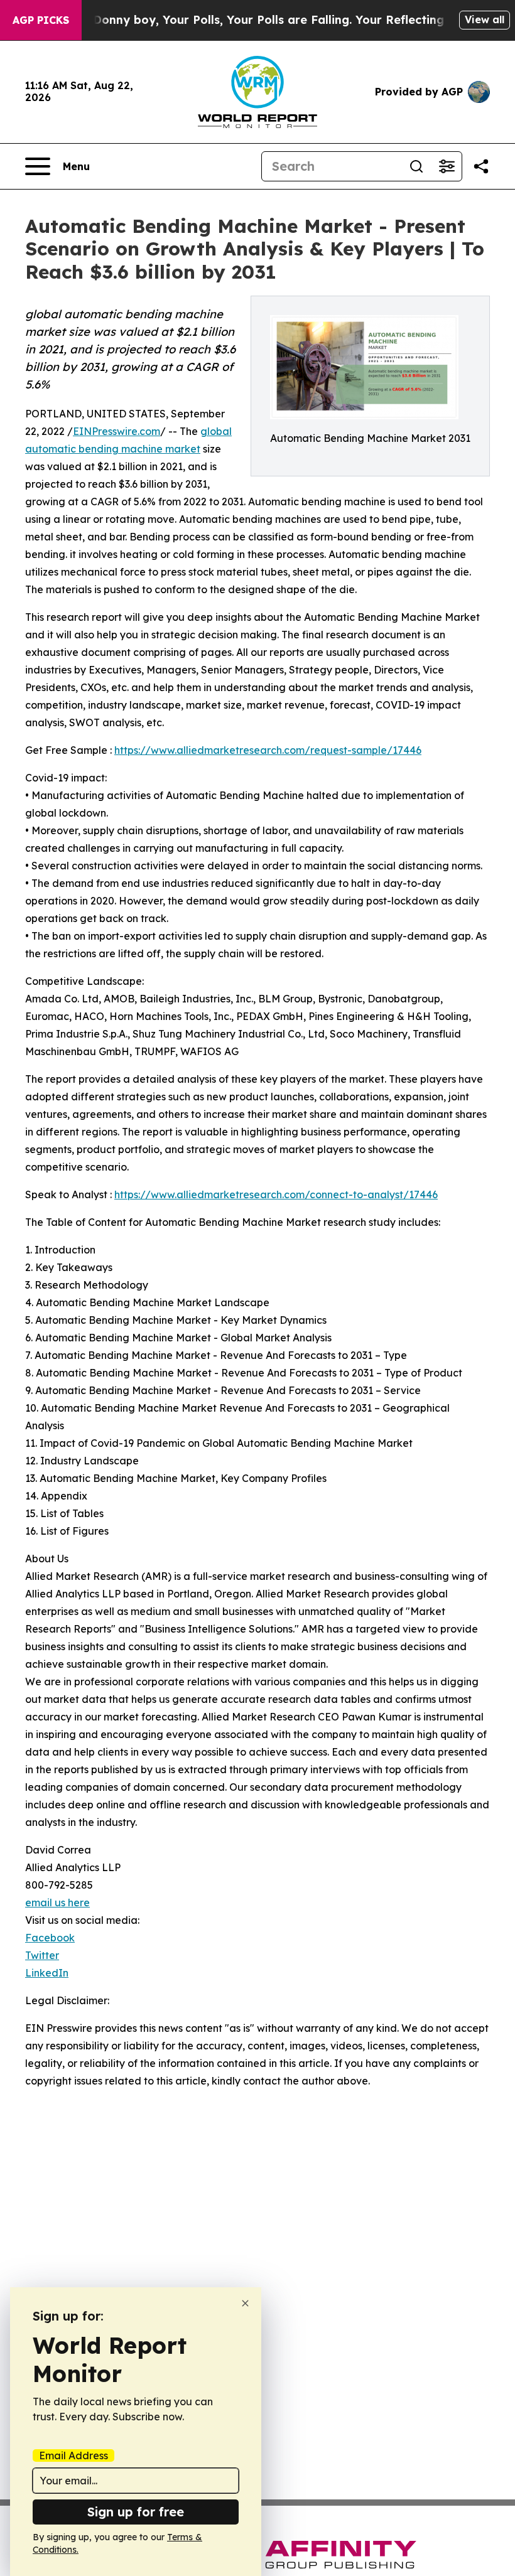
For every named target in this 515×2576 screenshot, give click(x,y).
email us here (57, 1902)
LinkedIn (47, 1973)
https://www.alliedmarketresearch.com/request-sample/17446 (268, 750)
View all (485, 19)
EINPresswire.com (117, 431)
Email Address (73, 2455)
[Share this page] (481, 166)
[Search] (416, 166)
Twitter (42, 1955)
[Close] (245, 2303)
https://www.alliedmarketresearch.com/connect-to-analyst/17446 (276, 1194)
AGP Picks (41, 20)
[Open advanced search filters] (447, 166)
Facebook (50, 1938)
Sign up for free (136, 2512)
